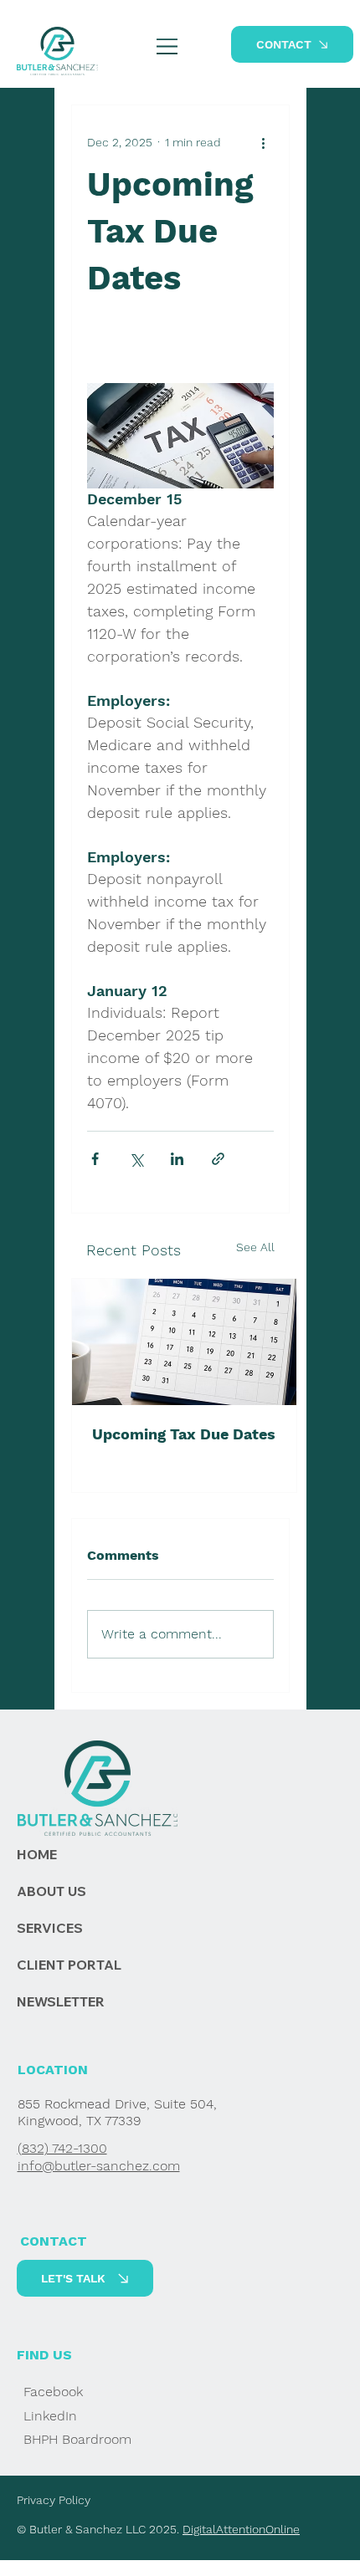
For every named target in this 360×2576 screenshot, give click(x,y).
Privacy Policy (54, 2500)
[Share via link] (218, 1159)
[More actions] (264, 142)
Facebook (53, 2392)
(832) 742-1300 (62, 2148)
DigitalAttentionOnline (241, 2529)
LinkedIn (50, 2416)
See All (255, 1247)
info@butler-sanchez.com (99, 2166)
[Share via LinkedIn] (177, 1159)
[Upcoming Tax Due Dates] (184, 1342)
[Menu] (168, 46)
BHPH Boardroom (77, 2439)
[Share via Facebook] (95, 1159)
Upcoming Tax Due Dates (184, 1434)
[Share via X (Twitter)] (136, 1159)
